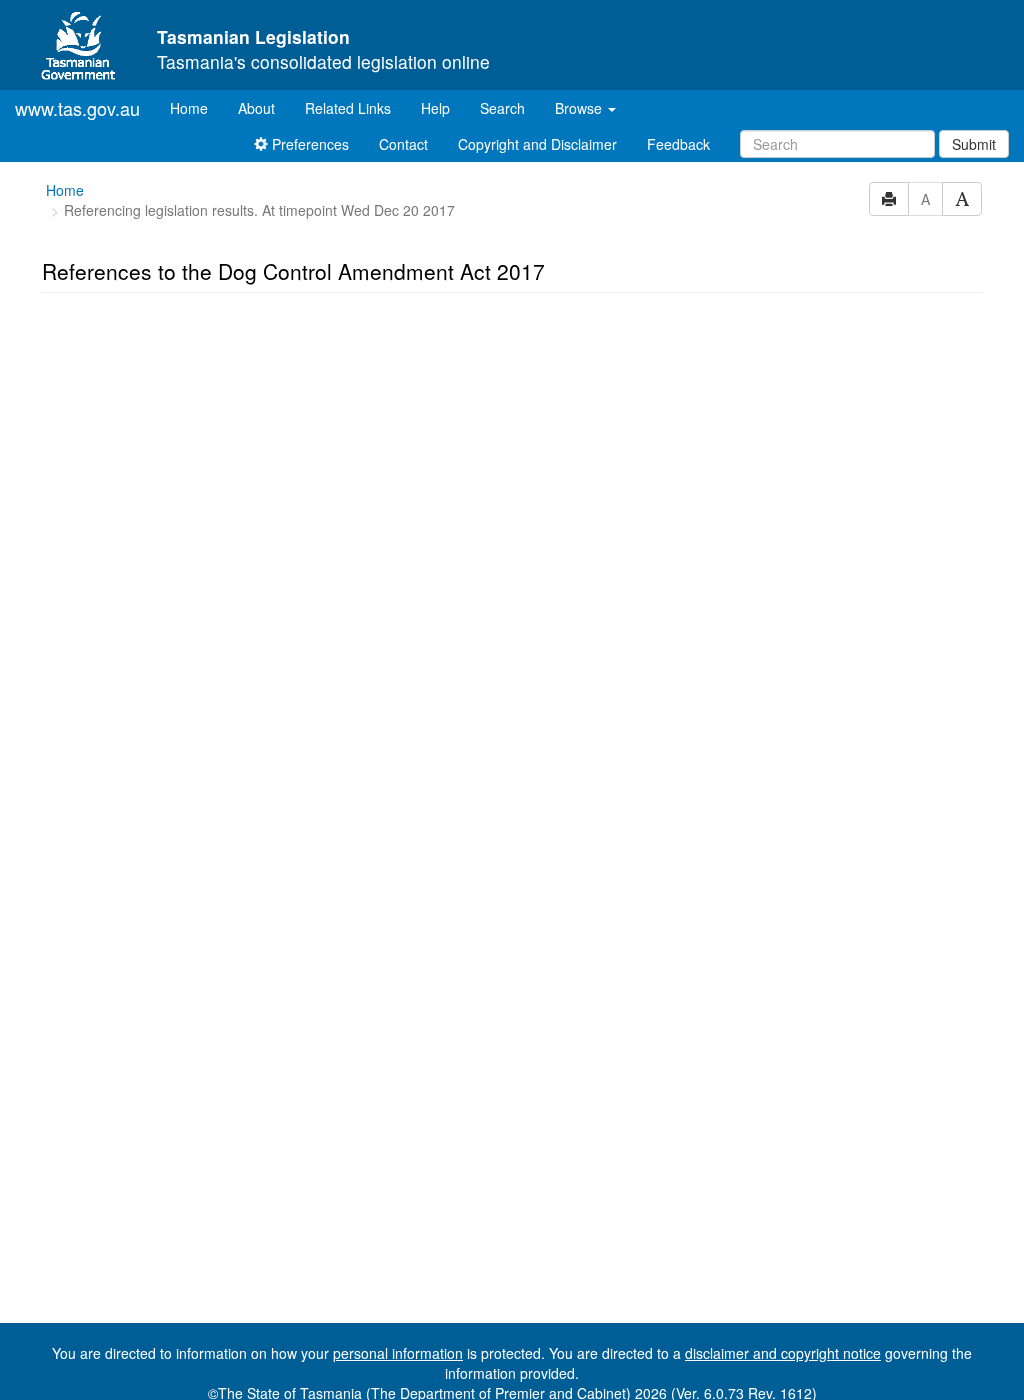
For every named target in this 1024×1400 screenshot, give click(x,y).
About (256, 108)
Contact (403, 144)
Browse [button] (580, 108)
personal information (398, 1353)
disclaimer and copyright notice (783, 1353)
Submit (974, 144)
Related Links (348, 108)
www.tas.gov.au (77, 108)
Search (502, 108)
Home (196, 107)
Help (435, 108)
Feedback (678, 144)
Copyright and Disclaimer (537, 144)
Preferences (308, 144)
